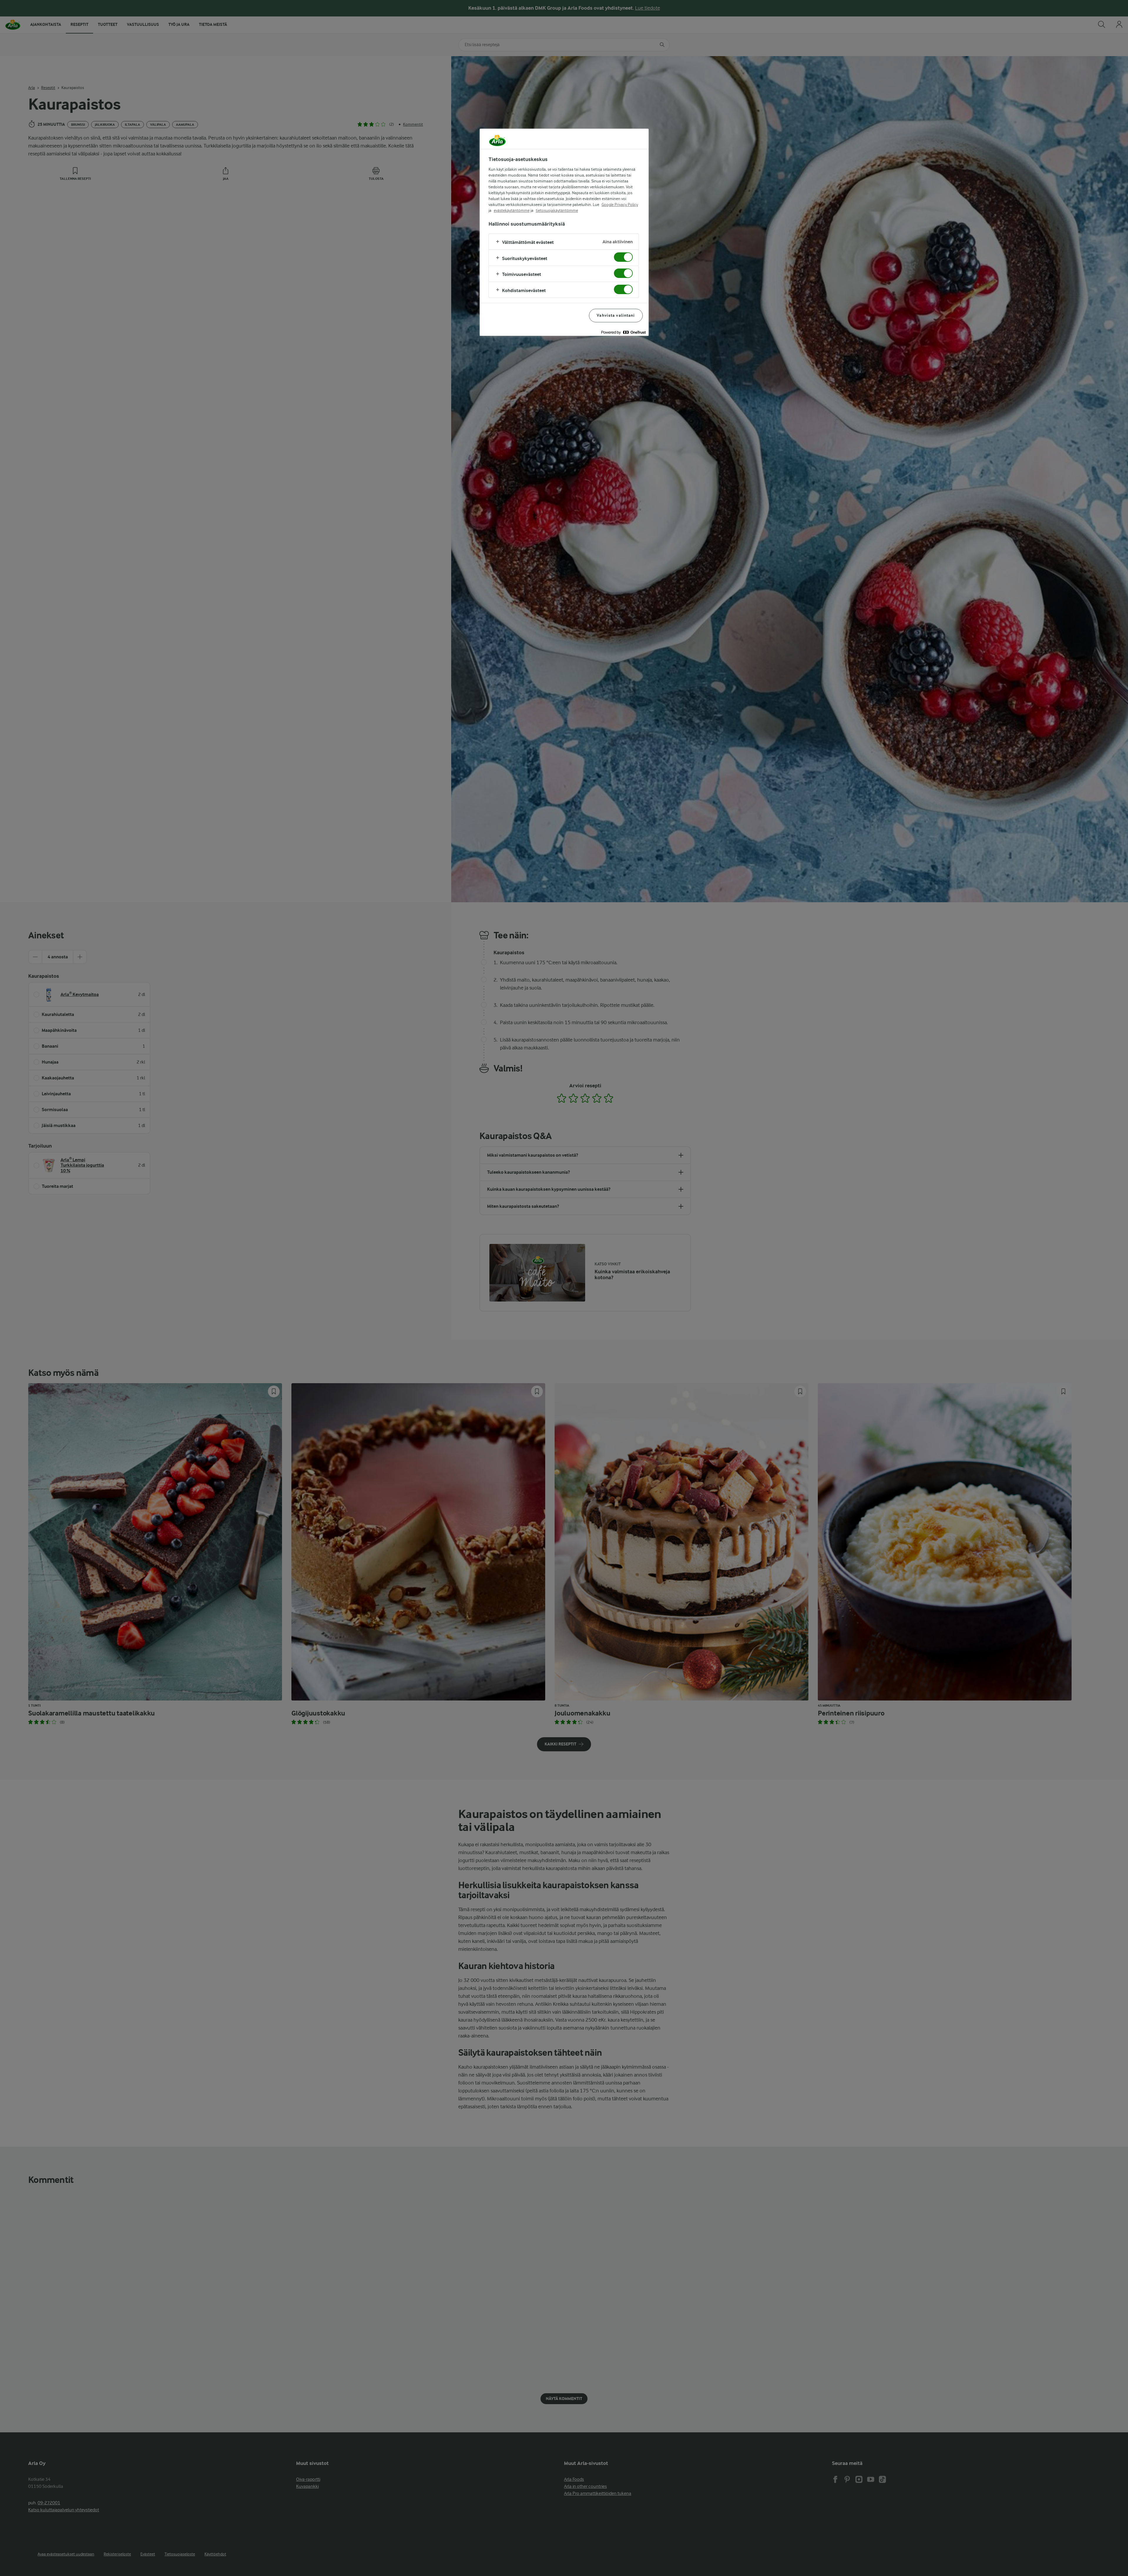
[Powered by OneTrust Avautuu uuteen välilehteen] (623, 332)
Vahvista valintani (616, 315)
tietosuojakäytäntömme (557, 210)
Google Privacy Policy (620, 204)
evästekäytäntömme (512, 210)
